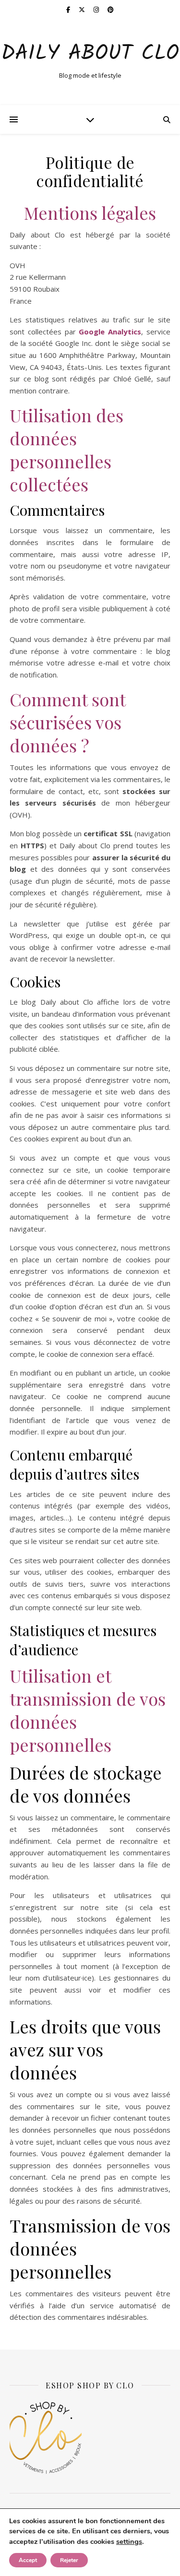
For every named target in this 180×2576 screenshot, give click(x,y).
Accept (28, 2560)
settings (129, 2541)
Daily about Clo (90, 54)
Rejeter (69, 2560)
